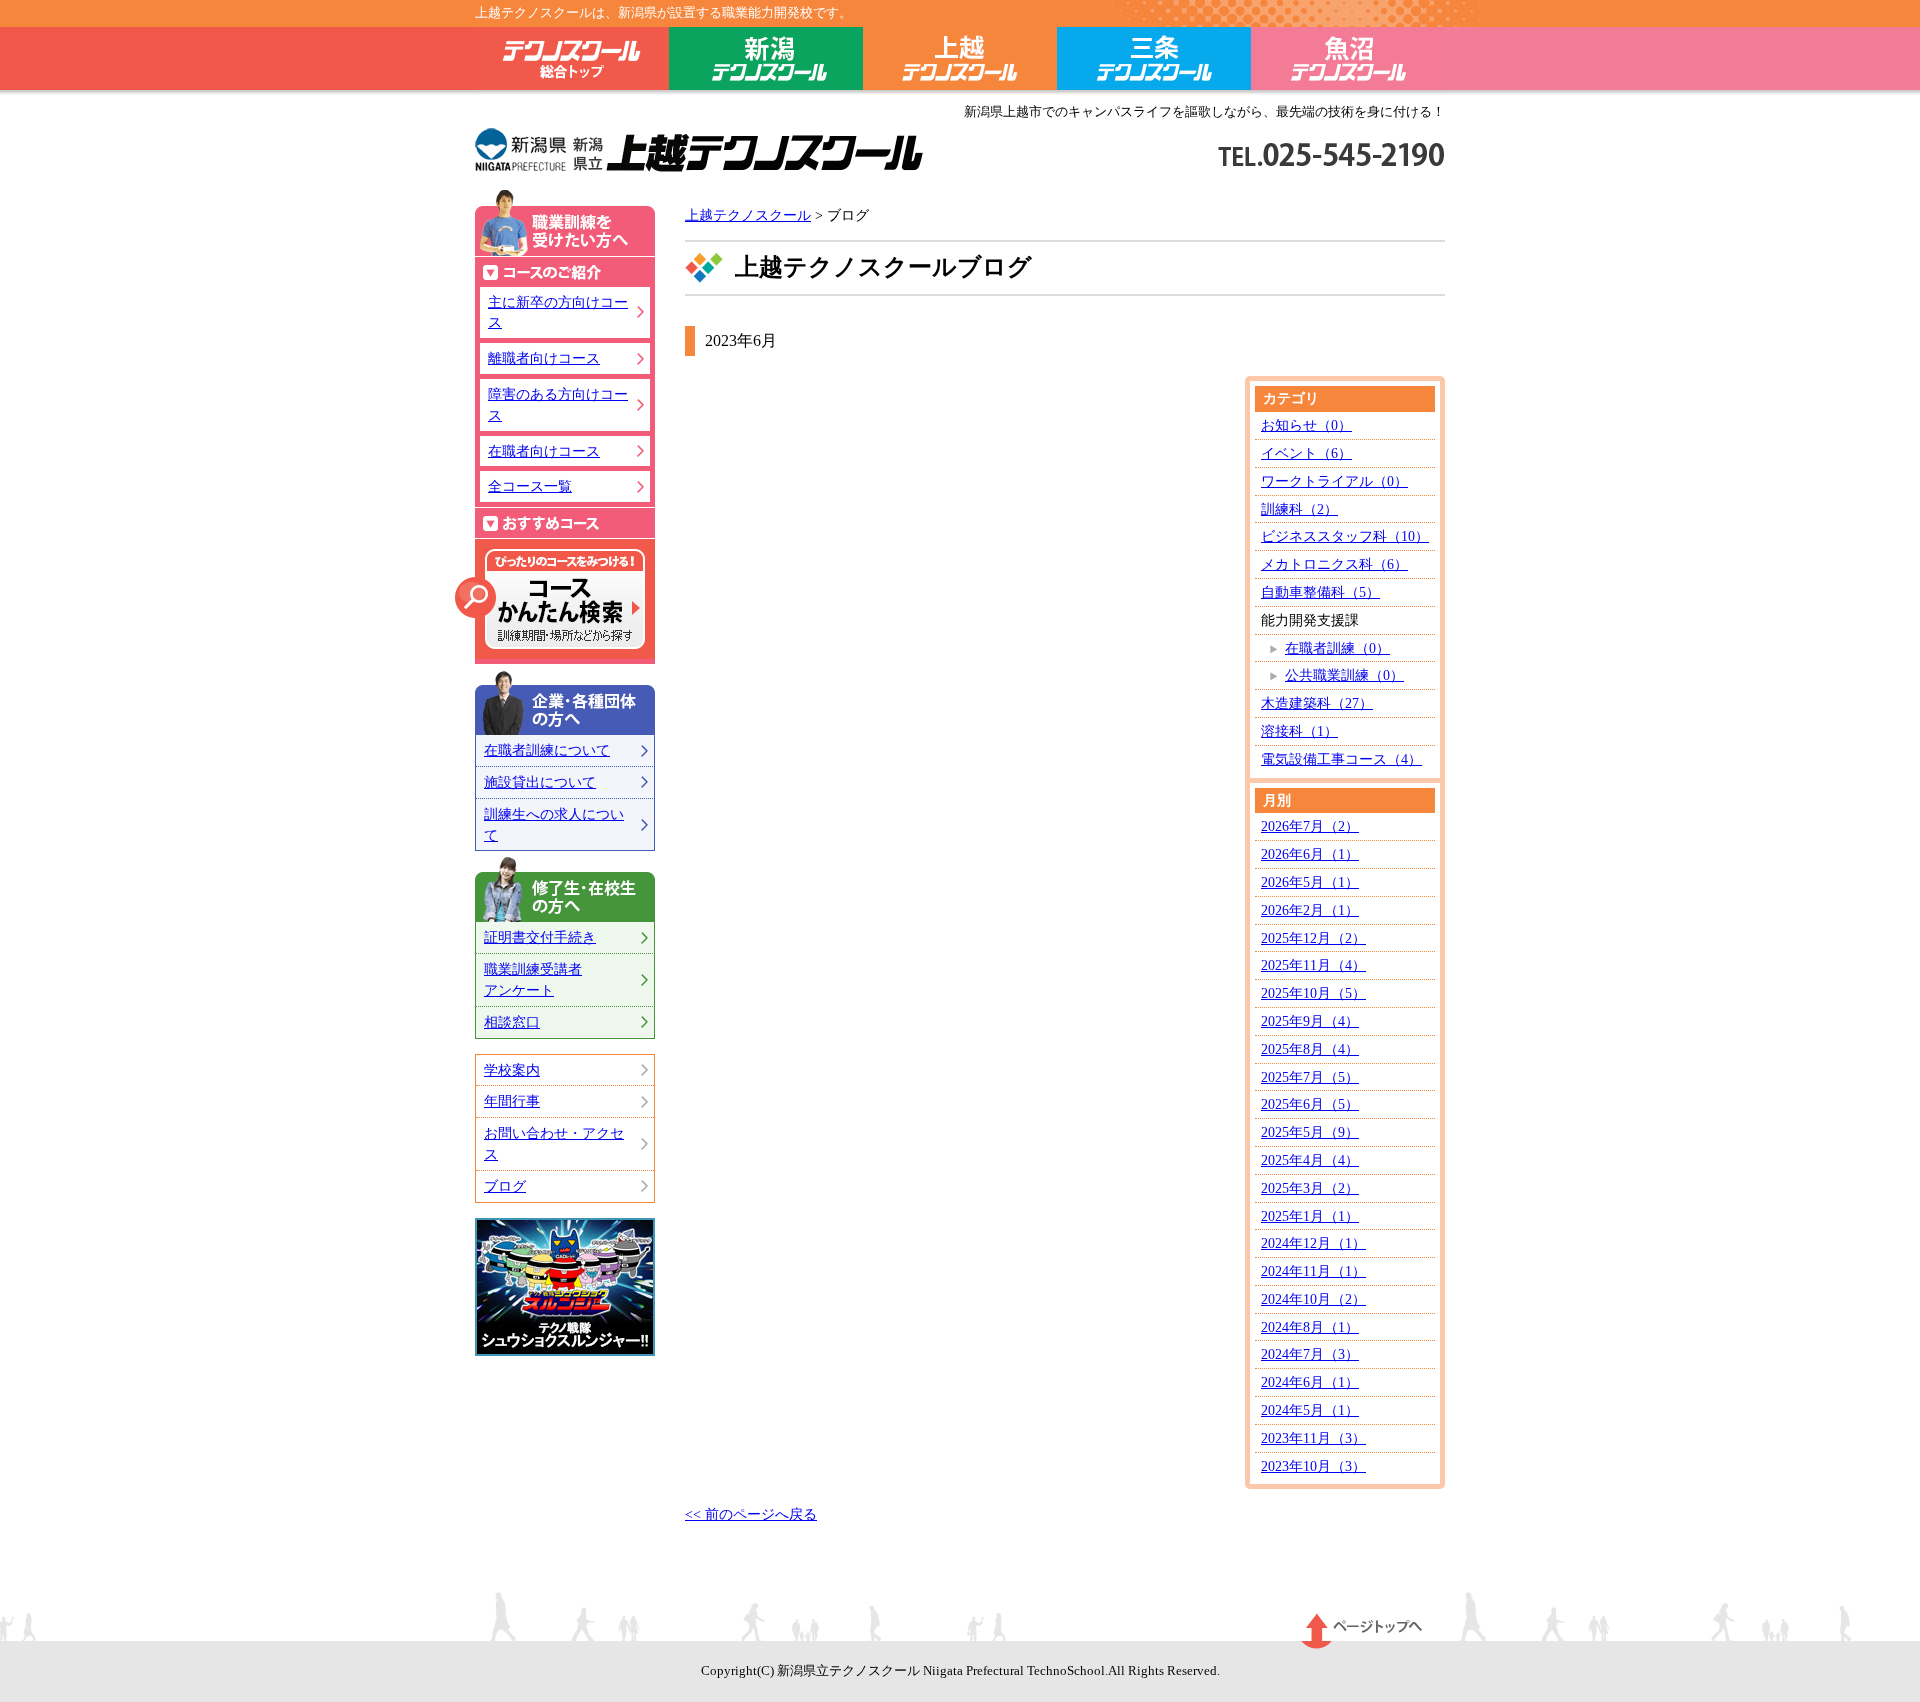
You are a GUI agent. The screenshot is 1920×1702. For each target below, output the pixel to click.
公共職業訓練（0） (1344, 675)
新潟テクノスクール (766, 62)
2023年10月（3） (1313, 1466)
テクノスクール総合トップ (572, 62)
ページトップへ (1362, 1631)
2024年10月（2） (1313, 1299)
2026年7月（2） (1310, 826)
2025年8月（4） (1310, 1049)
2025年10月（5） (1313, 993)
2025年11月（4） (1313, 965)
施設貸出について (540, 782)
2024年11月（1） (1313, 1271)
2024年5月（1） (1310, 1410)
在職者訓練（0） (1337, 648)
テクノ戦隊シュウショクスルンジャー (565, 1287)
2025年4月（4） (1310, 1160)
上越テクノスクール (960, 62)
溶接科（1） (1299, 731)
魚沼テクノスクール (1348, 62)
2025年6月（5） (1310, 1104)
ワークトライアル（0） (1334, 481)
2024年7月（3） (1310, 1354)
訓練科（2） (1299, 509)
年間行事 (512, 1101)
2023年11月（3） (1313, 1438)
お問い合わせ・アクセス (554, 1143)
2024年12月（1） (1313, 1243)
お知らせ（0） (1306, 425)
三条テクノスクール (1154, 62)
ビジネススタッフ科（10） (1345, 536)
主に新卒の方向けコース (558, 312)
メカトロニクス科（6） (1334, 564)
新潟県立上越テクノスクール (699, 151)
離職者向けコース (544, 358)
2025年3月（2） (1310, 1188)
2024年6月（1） (1310, 1382)
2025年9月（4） (1310, 1021)
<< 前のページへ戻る (751, 1514)
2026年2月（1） (1310, 910)
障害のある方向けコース (558, 404)
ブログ (505, 1186)
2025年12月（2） (1313, 938)
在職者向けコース (544, 451)
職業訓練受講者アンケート (533, 979)
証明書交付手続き (540, 937)
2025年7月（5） (1310, 1077)
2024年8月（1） (1310, 1327)
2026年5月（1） (1310, 882)
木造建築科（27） (1317, 703)
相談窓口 (512, 1022)
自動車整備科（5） (1320, 592)
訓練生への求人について (554, 824)
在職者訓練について (547, 750)
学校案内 (512, 1070)
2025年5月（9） (1310, 1132)
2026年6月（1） (1310, 854)
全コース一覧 (530, 486)
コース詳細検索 (550, 599)
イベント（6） (1306, 453)
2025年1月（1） (1310, 1216)
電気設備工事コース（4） (1341, 759)
